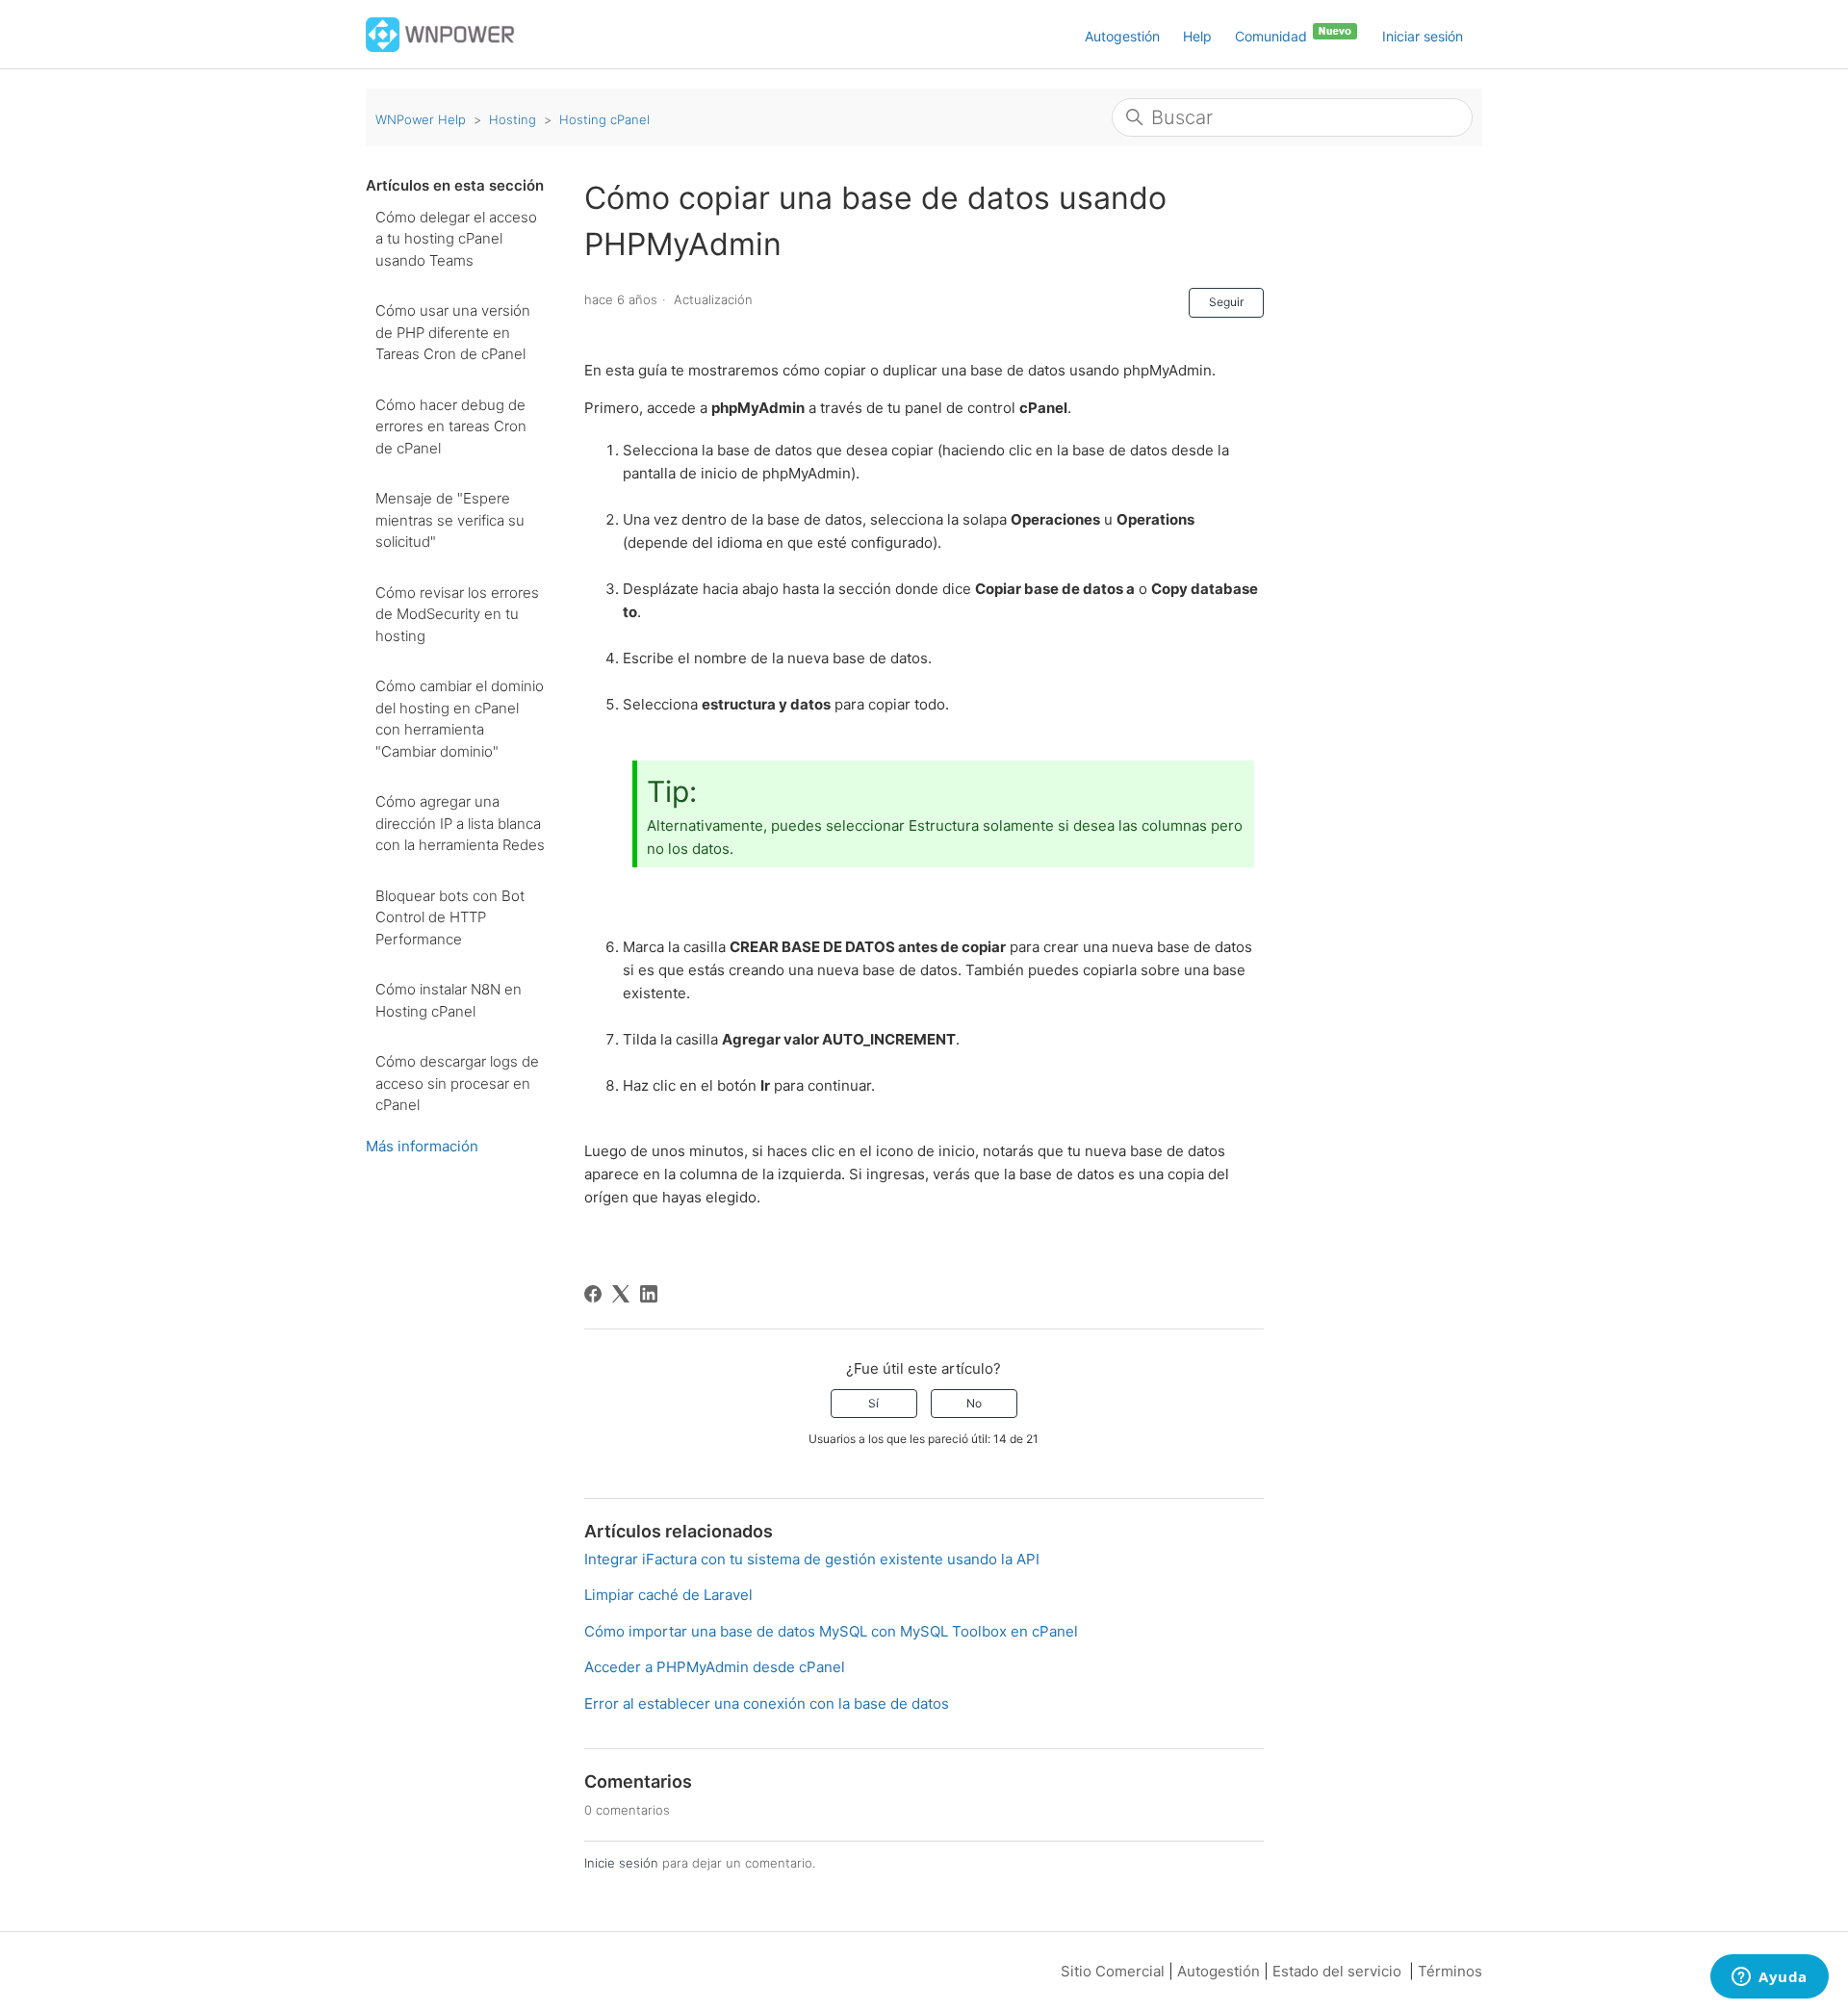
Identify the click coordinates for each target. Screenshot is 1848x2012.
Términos (1450, 1971)
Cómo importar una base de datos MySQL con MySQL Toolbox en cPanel (831, 1631)
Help (1197, 36)
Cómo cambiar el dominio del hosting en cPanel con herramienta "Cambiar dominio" (460, 719)
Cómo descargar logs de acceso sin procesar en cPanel (457, 1083)
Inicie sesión (621, 1863)
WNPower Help (421, 119)
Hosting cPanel (604, 119)
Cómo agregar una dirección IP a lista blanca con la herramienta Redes (460, 823)
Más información (422, 1146)
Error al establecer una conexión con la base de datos (767, 1703)
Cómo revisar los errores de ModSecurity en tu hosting (457, 614)
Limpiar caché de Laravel (668, 1595)
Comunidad (1273, 36)
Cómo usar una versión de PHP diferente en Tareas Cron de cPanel (453, 332)
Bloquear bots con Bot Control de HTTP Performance (450, 917)
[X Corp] (621, 1294)
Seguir (1226, 302)
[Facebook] (593, 1294)
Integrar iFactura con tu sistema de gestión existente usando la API (812, 1559)
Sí (873, 1403)
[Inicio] (440, 33)
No (974, 1403)
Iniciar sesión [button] (1423, 36)
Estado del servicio (1337, 1971)
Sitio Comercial (1113, 1971)
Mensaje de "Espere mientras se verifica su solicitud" (450, 520)
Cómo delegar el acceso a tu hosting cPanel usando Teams (456, 239)
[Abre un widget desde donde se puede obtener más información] (1770, 1978)
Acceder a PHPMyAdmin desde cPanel (715, 1667)
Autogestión (1122, 36)
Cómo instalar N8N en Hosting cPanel (449, 1000)
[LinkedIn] (649, 1294)
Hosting (513, 119)
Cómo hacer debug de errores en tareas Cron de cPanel (451, 426)
